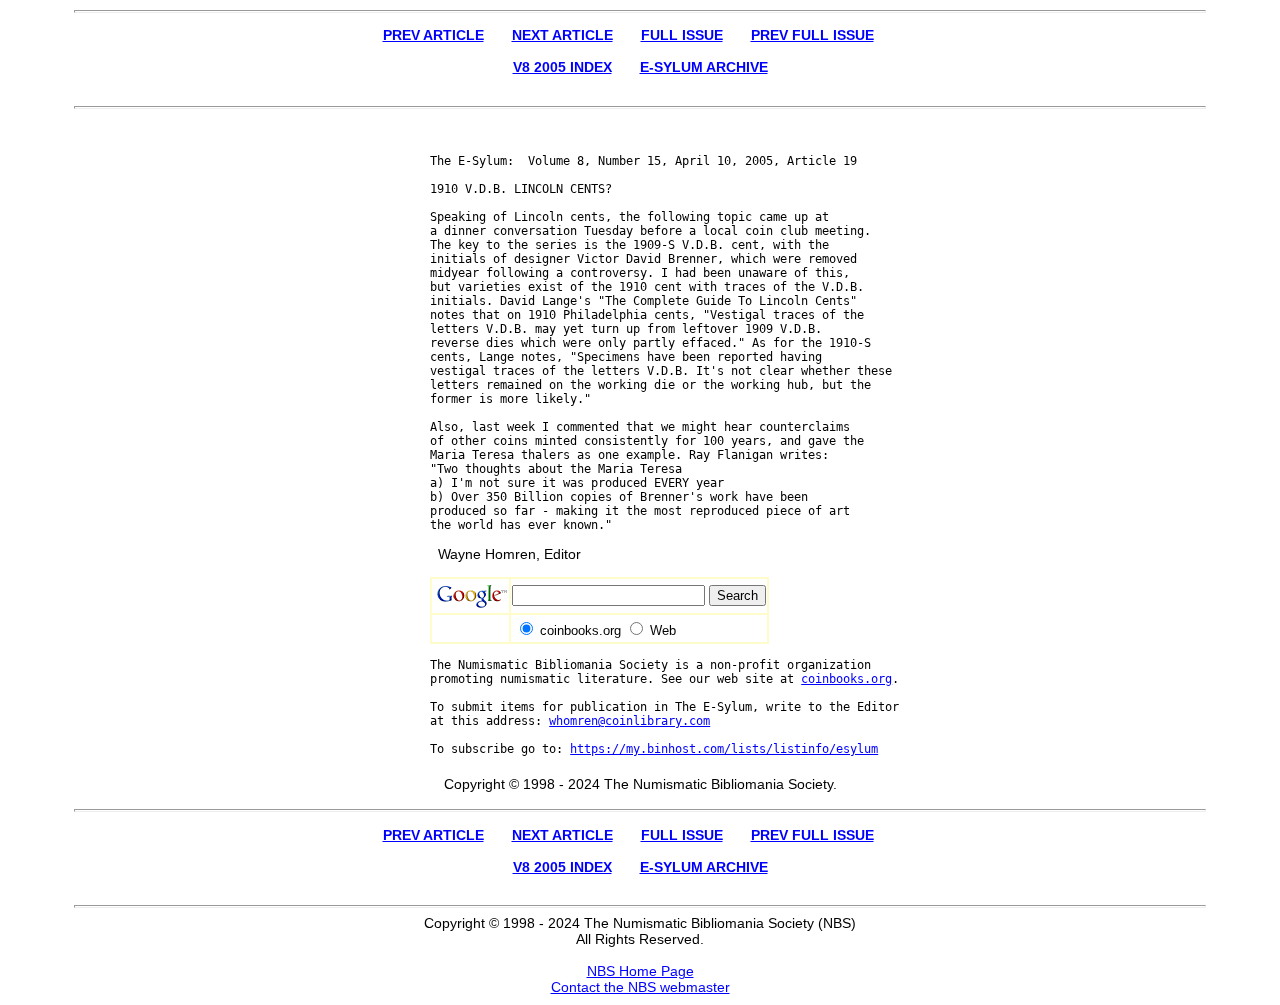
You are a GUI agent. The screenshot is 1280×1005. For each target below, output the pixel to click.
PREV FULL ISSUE (812, 35)
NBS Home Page (640, 971)
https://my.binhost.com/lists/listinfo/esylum (724, 749)
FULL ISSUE (682, 35)
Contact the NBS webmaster (640, 987)
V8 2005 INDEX (562, 67)
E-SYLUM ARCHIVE (704, 67)
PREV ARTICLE (433, 35)
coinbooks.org (846, 679)
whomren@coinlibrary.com (629, 721)
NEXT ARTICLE (562, 35)
